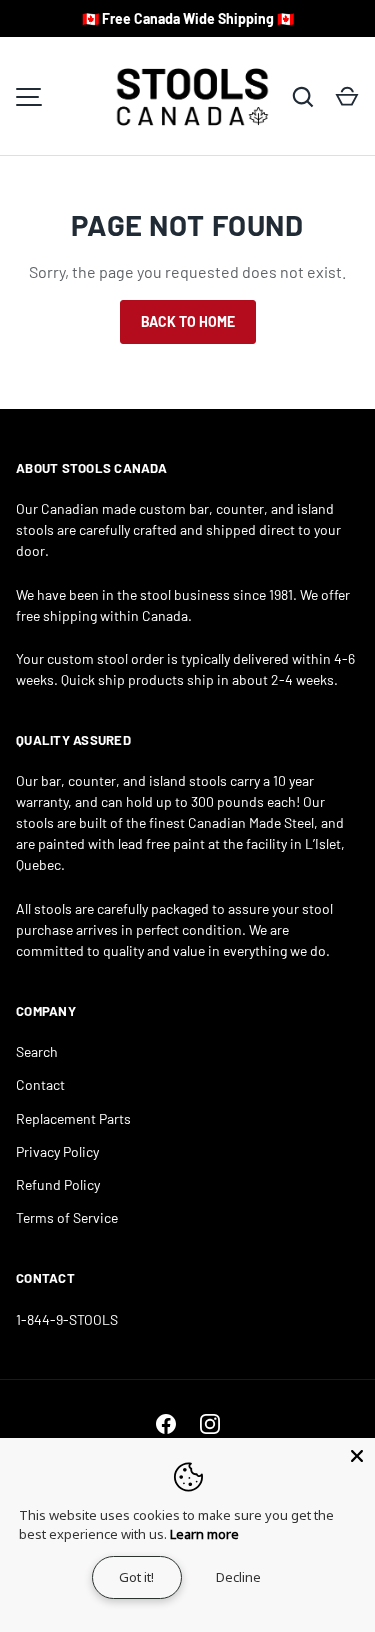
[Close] (357, 1456)
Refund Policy (58, 1184)
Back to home (188, 321)
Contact (40, 1084)
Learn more (204, 1534)
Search (37, 1051)
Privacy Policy (57, 1151)
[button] (347, 97)
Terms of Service (67, 1217)
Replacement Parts (73, 1118)
